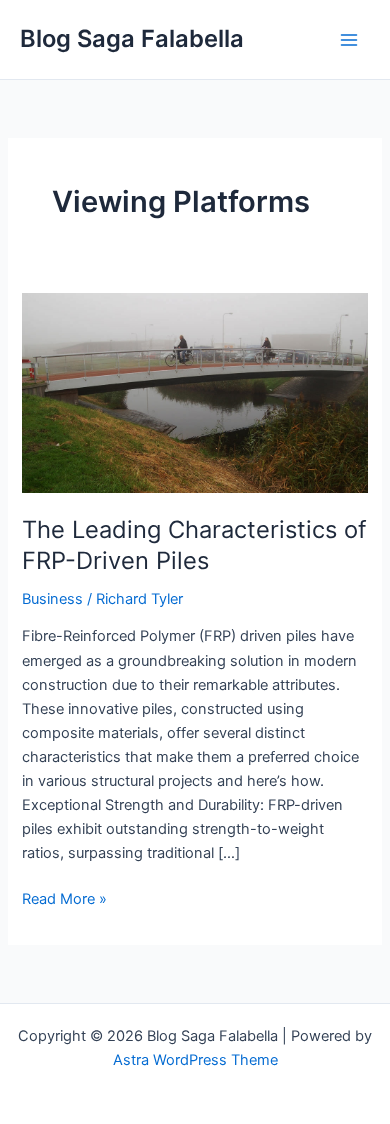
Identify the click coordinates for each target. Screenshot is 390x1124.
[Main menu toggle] (349, 40)
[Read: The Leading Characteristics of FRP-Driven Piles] (194, 392)
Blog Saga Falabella (132, 38)
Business (52, 599)
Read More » (64, 897)
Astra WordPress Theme (195, 1060)
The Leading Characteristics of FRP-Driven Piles (194, 545)
